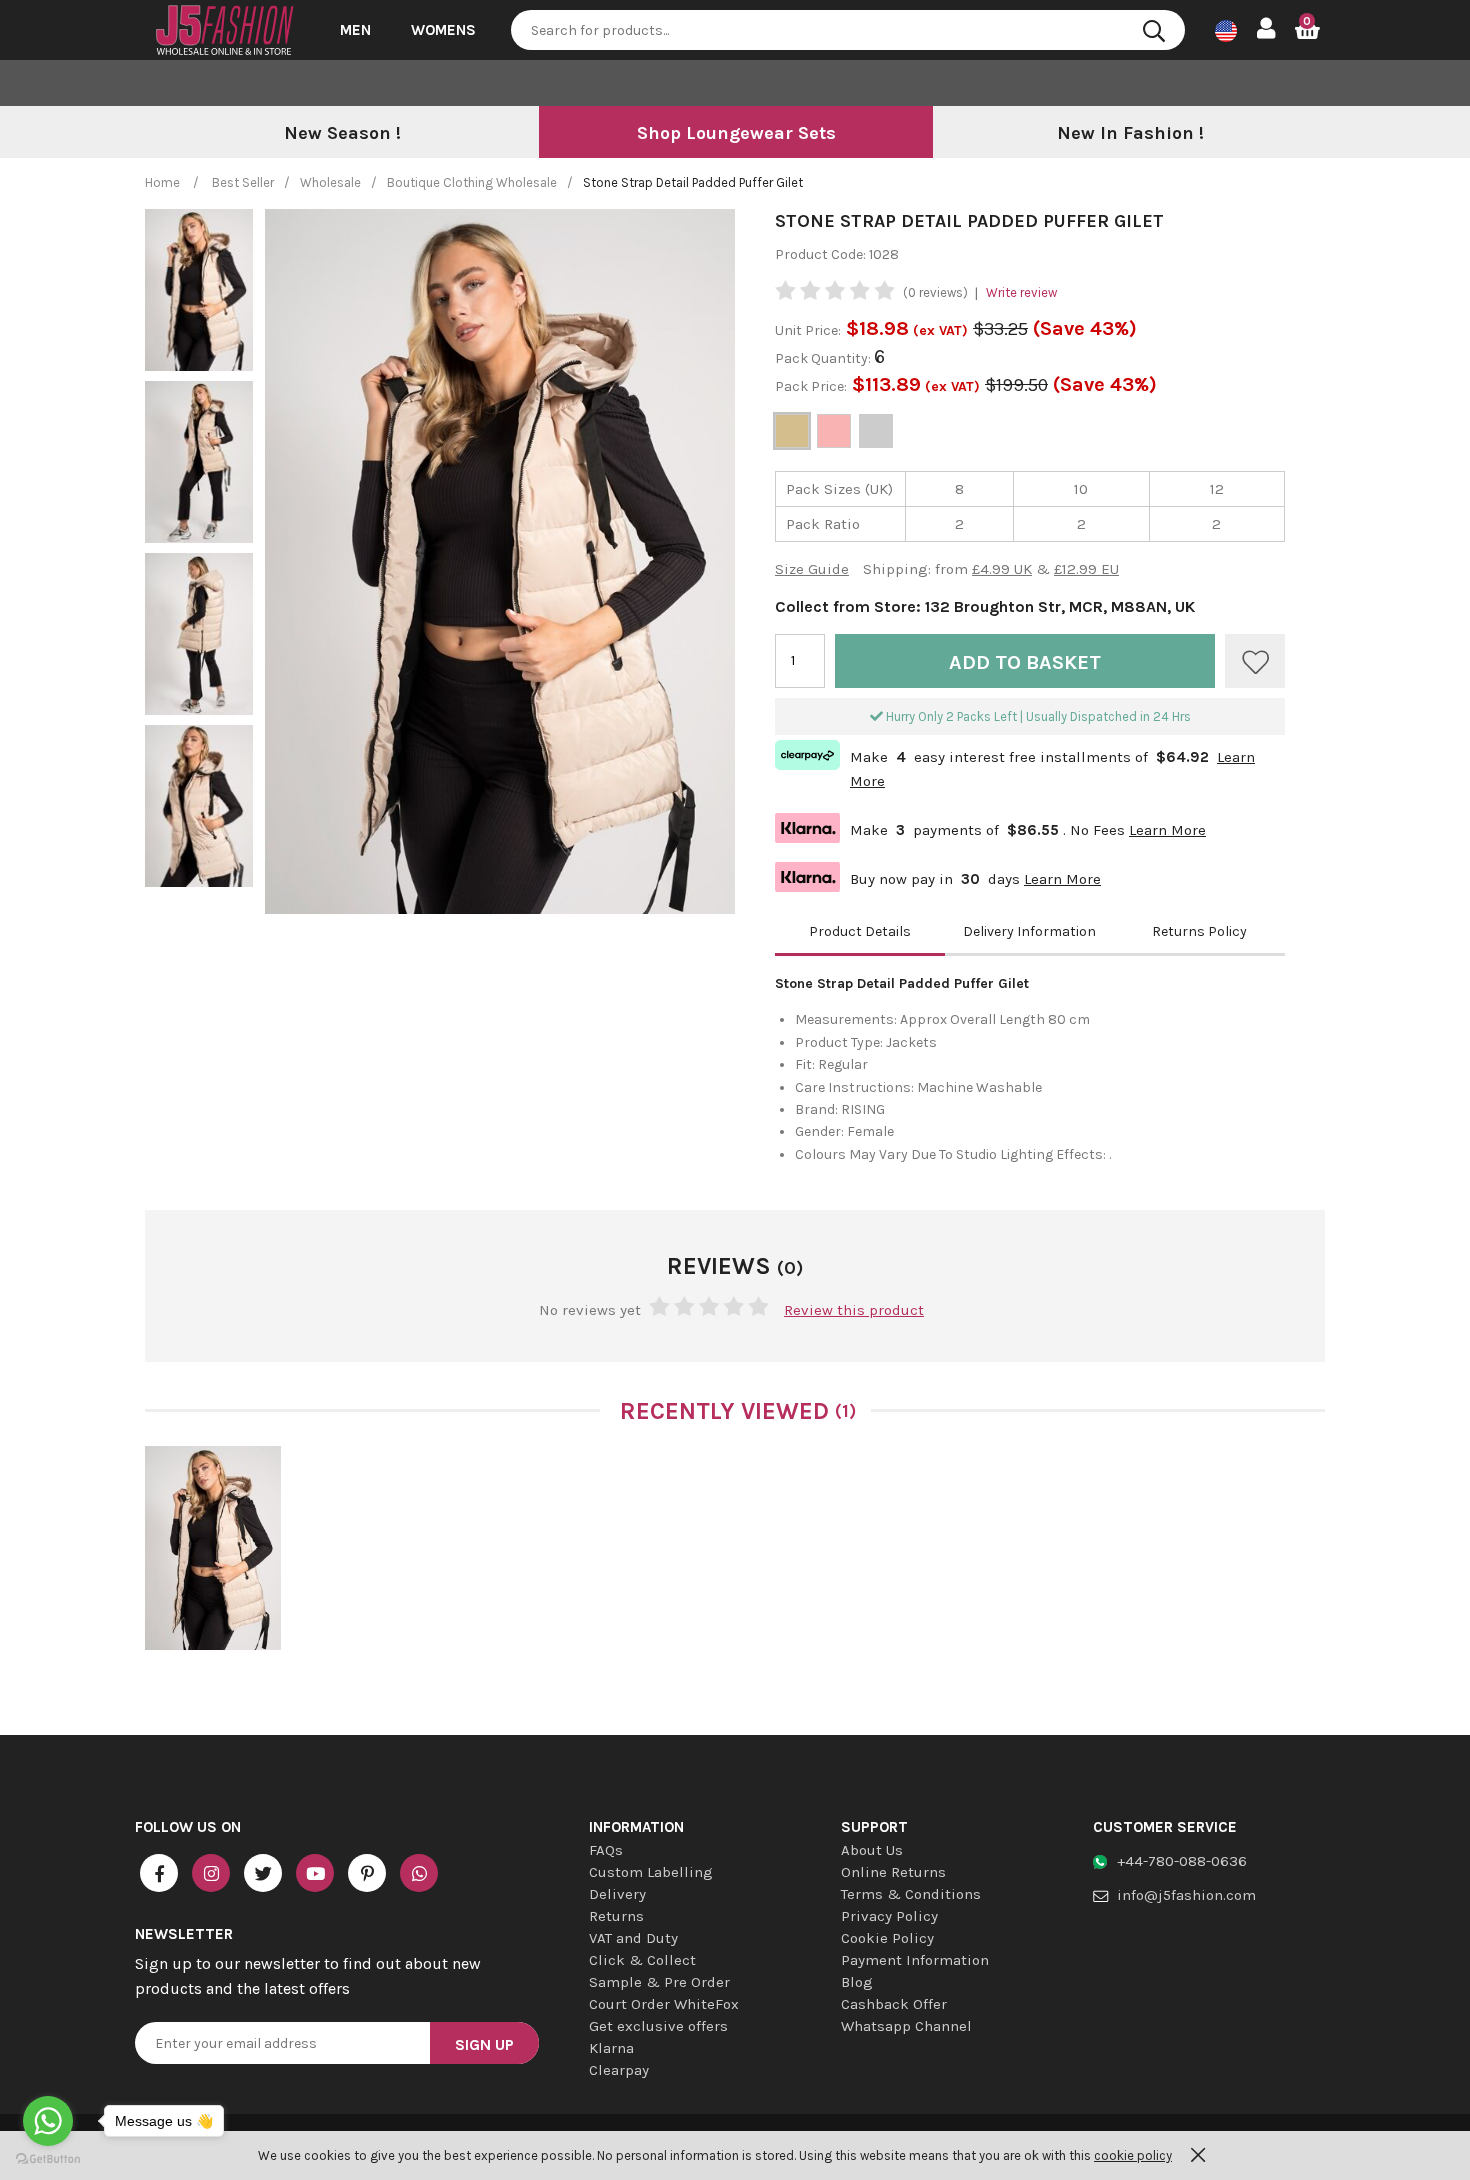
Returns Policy (1199, 931)
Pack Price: (811, 386)
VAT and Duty (633, 1938)
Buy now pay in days (938, 876)
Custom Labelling (651, 1872)
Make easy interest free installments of (1015, 767)
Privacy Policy (889, 1916)
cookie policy (1133, 2155)
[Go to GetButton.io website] (48, 2159)
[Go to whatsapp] (48, 2121)
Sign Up (484, 2044)
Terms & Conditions (911, 1894)
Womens (443, 30)
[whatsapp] (419, 1873)
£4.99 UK (1002, 569)
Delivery (617, 1894)
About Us (872, 1850)
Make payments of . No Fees (990, 827)
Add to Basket (1025, 662)
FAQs (606, 1850)
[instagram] (211, 1873)
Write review (1021, 292)
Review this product (854, 1310)
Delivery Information (1029, 931)
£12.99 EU (1086, 569)
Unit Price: (808, 330)
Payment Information (915, 1960)
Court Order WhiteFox (664, 2004)
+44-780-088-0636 (1182, 1861)
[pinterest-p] (367, 1873)
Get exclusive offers (658, 2026)
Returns (616, 1916)
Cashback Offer (894, 2004)
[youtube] (315, 1873)
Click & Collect (642, 1960)
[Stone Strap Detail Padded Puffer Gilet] (213, 1548)
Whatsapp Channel (906, 2026)
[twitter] (263, 1873)
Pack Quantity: (824, 358)
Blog (857, 1982)
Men (355, 30)
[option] (342, 134)
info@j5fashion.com (1186, 1895)
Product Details (860, 931)
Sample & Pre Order (659, 1982)
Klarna (611, 2048)
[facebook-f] (159, 1873)
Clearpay (619, 2070)
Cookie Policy (887, 1938)
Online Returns (893, 1872)
